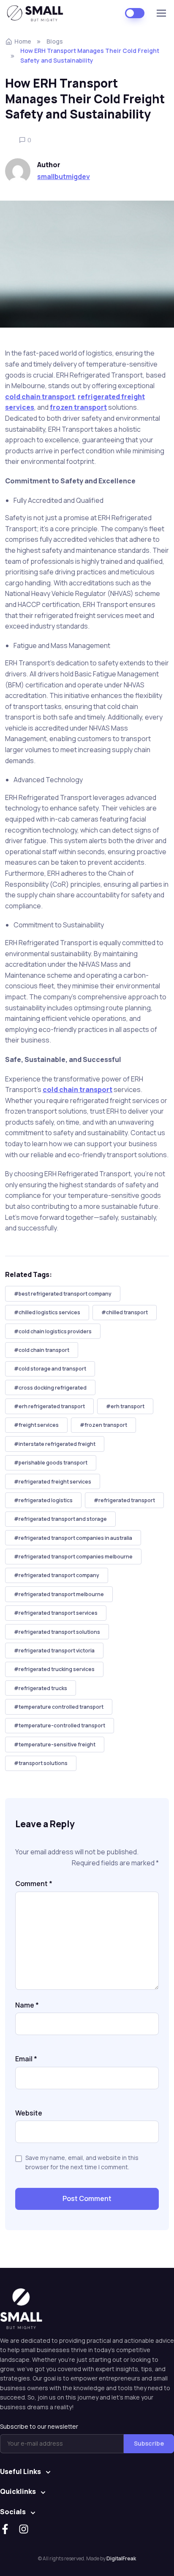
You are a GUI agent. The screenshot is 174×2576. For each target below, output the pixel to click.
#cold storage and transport (50, 1369)
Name (27, 2005)
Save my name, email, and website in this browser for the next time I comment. (82, 2162)
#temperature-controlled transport (60, 1725)
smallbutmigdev (64, 177)
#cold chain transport (42, 1350)
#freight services (36, 1425)
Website (29, 2113)
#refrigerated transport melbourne (59, 1594)
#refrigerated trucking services (54, 1669)
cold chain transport (40, 397)
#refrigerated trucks (41, 1688)
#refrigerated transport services (56, 1613)
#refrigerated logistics (43, 1500)
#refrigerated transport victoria (54, 1651)
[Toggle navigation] (161, 13)
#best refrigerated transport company (63, 1294)
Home (23, 41)
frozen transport (78, 407)
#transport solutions (41, 1763)
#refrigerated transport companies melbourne (73, 1557)
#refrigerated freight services (53, 1482)
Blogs (55, 41)
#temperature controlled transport (59, 1707)
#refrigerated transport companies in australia (73, 1538)
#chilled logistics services (47, 1312)
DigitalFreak (121, 2558)
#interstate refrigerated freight (55, 1444)
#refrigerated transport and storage (60, 1519)
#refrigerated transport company (57, 1575)
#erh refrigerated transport (49, 1406)
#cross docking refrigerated (50, 1388)
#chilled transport (125, 1312)
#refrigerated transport (124, 1500)
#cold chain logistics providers (53, 1331)
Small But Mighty (38, 13)
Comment (34, 1884)
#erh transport (125, 1406)
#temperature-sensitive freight (55, 1744)
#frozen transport (103, 1425)
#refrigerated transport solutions (57, 1632)
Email (26, 2059)
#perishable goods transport (51, 1463)
